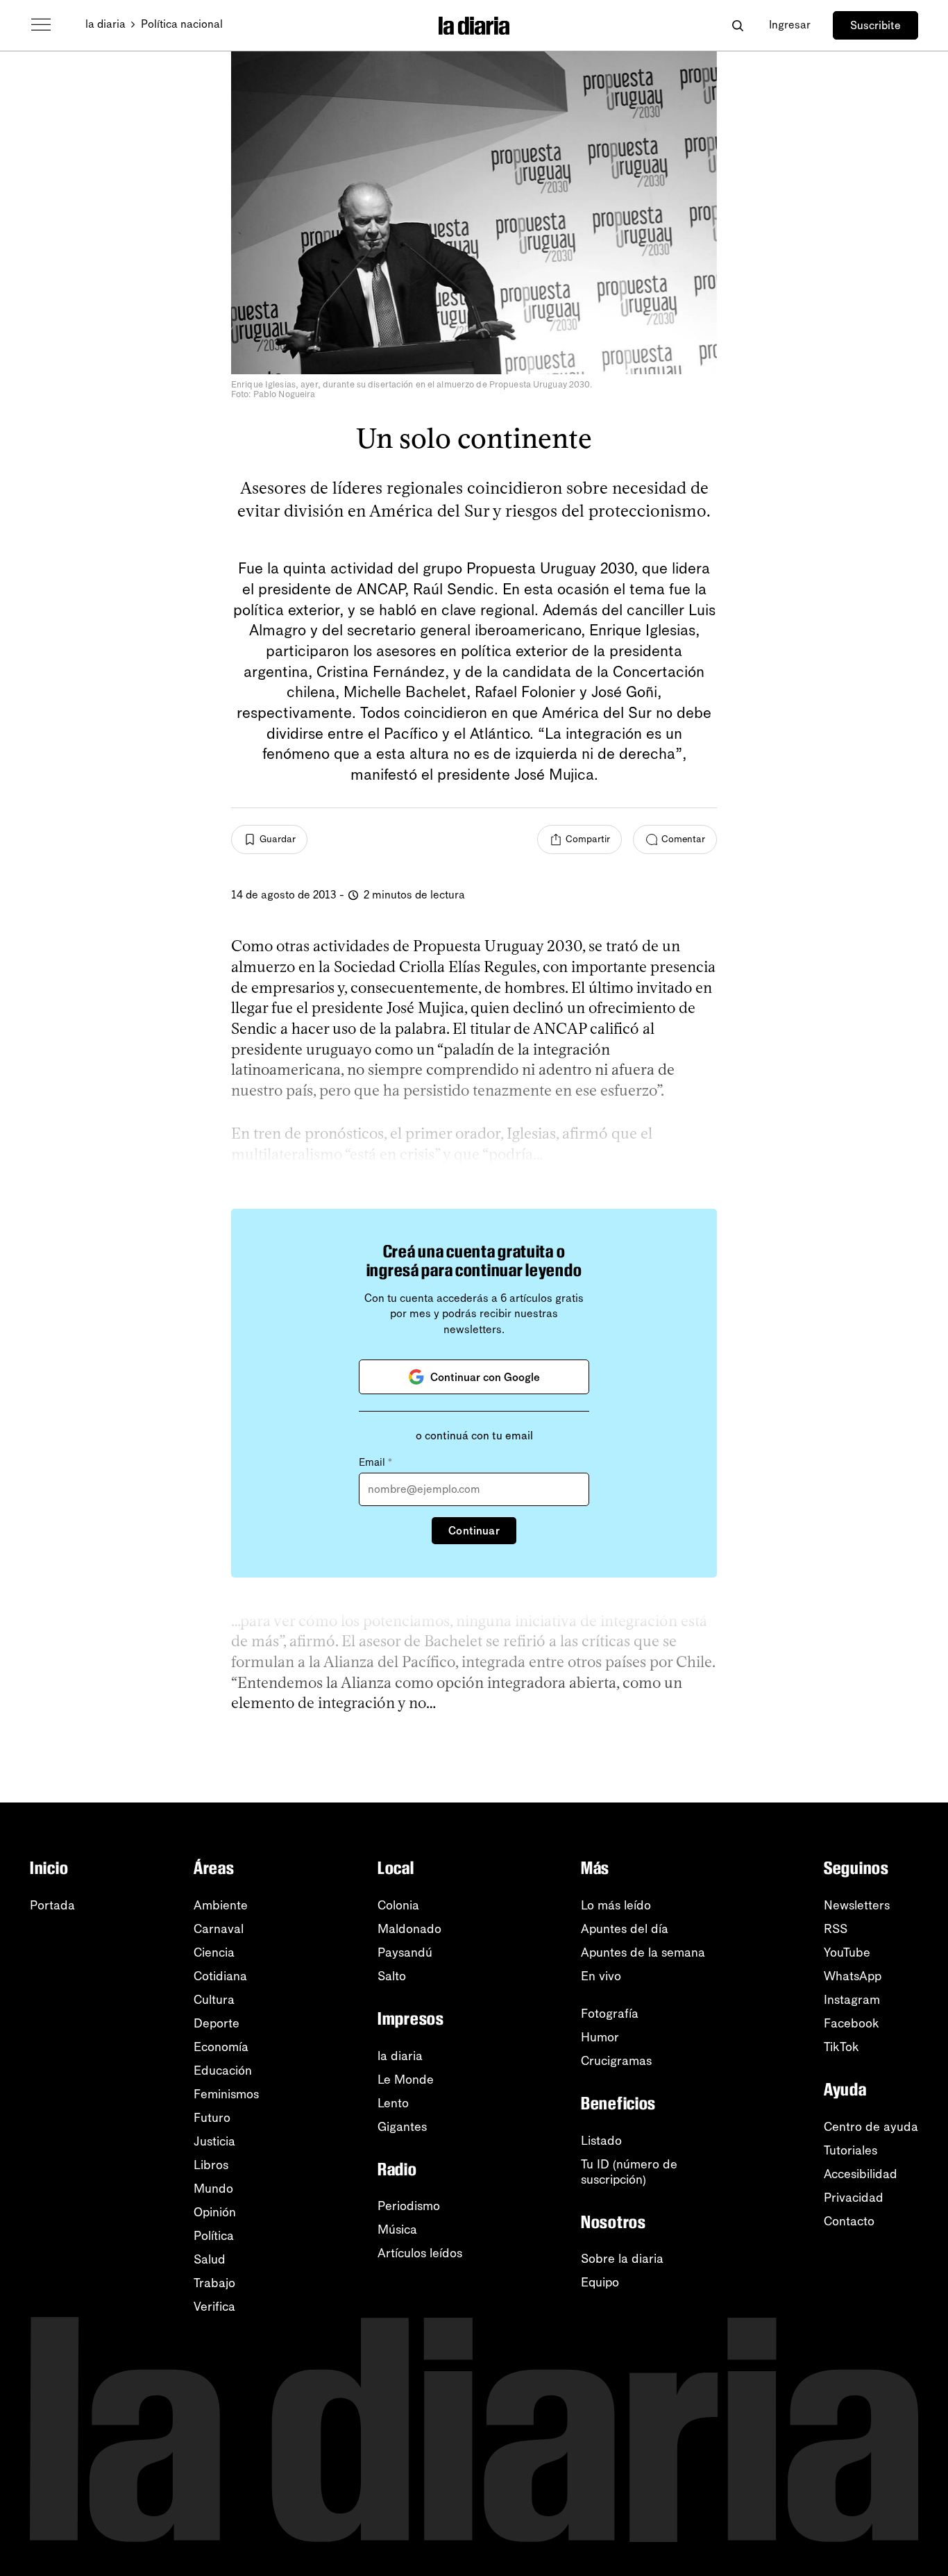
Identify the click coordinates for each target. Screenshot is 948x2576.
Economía (221, 2047)
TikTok (841, 2047)
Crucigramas (616, 2061)
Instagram (852, 2000)
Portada (52, 1905)
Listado (601, 2141)
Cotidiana (220, 1976)
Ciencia (214, 1952)
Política (214, 2236)
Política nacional (182, 24)
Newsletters (857, 1905)
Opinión (215, 2212)
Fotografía (610, 2014)
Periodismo (409, 2206)
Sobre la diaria (622, 2259)
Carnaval (219, 1929)
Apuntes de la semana (643, 1952)
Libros (211, 2165)
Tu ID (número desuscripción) (629, 2172)
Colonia (398, 1905)
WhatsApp (853, 1976)
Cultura (214, 2000)
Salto (392, 1976)
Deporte (217, 2023)
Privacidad (854, 2198)
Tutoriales (850, 2150)
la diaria (105, 24)
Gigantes (402, 2127)
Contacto (849, 2221)
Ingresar (790, 25)
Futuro (212, 2118)
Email (375, 1462)
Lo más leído (616, 1905)
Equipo (600, 2282)
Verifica (214, 2307)
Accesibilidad (861, 2174)
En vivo (601, 1976)
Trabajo (214, 2283)
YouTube (847, 1952)
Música (397, 2230)
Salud (210, 2259)
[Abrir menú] (41, 25)
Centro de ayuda (871, 2127)
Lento (393, 2103)
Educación (223, 2071)
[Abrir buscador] (737, 25)
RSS (836, 1929)
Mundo (213, 2189)
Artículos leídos (420, 2253)
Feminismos (226, 2094)
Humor (600, 2037)
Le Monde (406, 2080)
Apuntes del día (625, 1929)
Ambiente (221, 1905)
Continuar (474, 1531)
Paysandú (405, 1952)
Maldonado (409, 1929)
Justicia (214, 2141)
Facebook (852, 2023)
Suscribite (875, 25)
